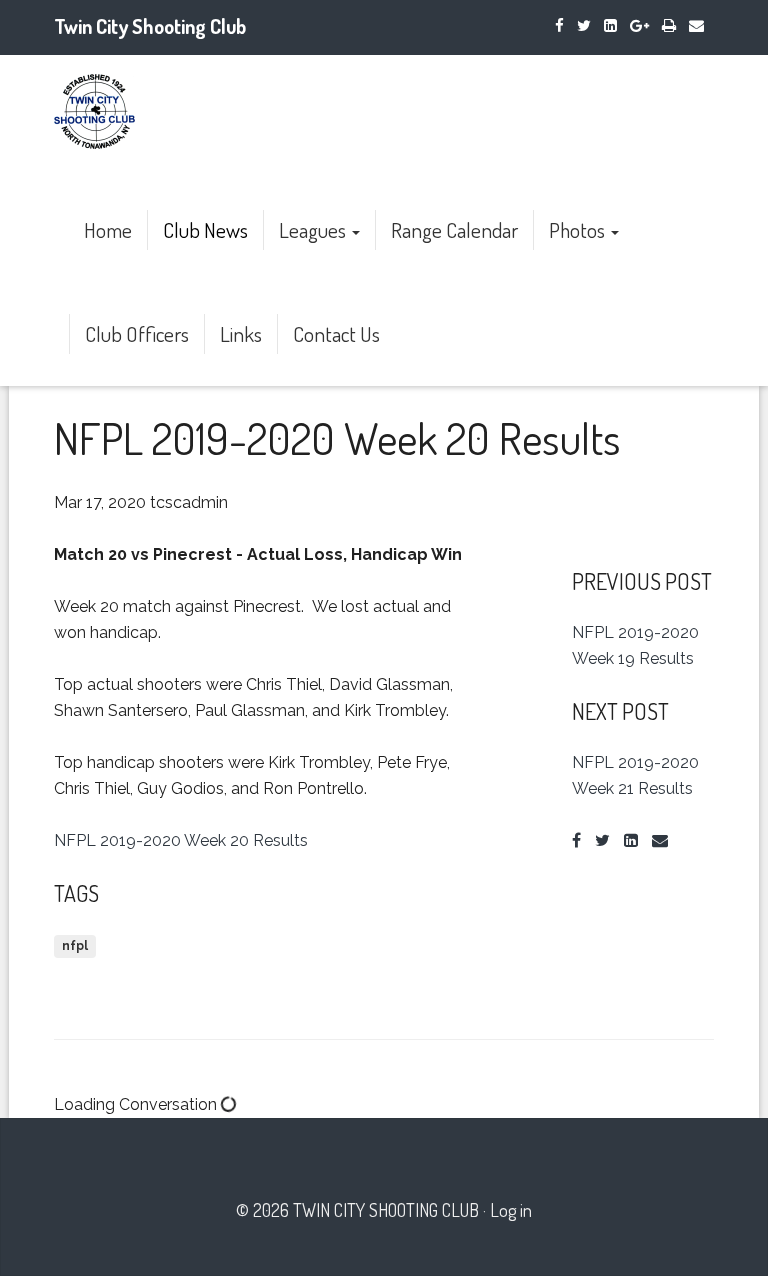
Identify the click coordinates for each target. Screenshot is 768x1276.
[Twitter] (584, 25)
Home (108, 229)
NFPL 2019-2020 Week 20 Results (181, 840)
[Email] (696, 25)
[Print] (669, 25)
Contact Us (336, 333)
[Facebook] (559, 25)
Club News (205, 229)
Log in (511, 1210)
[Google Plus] (639, 25)
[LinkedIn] (610, 25)
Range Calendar (454, 229)
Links (241, 333)
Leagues (314, 229)
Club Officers (137, 333)
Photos (579, 229)
